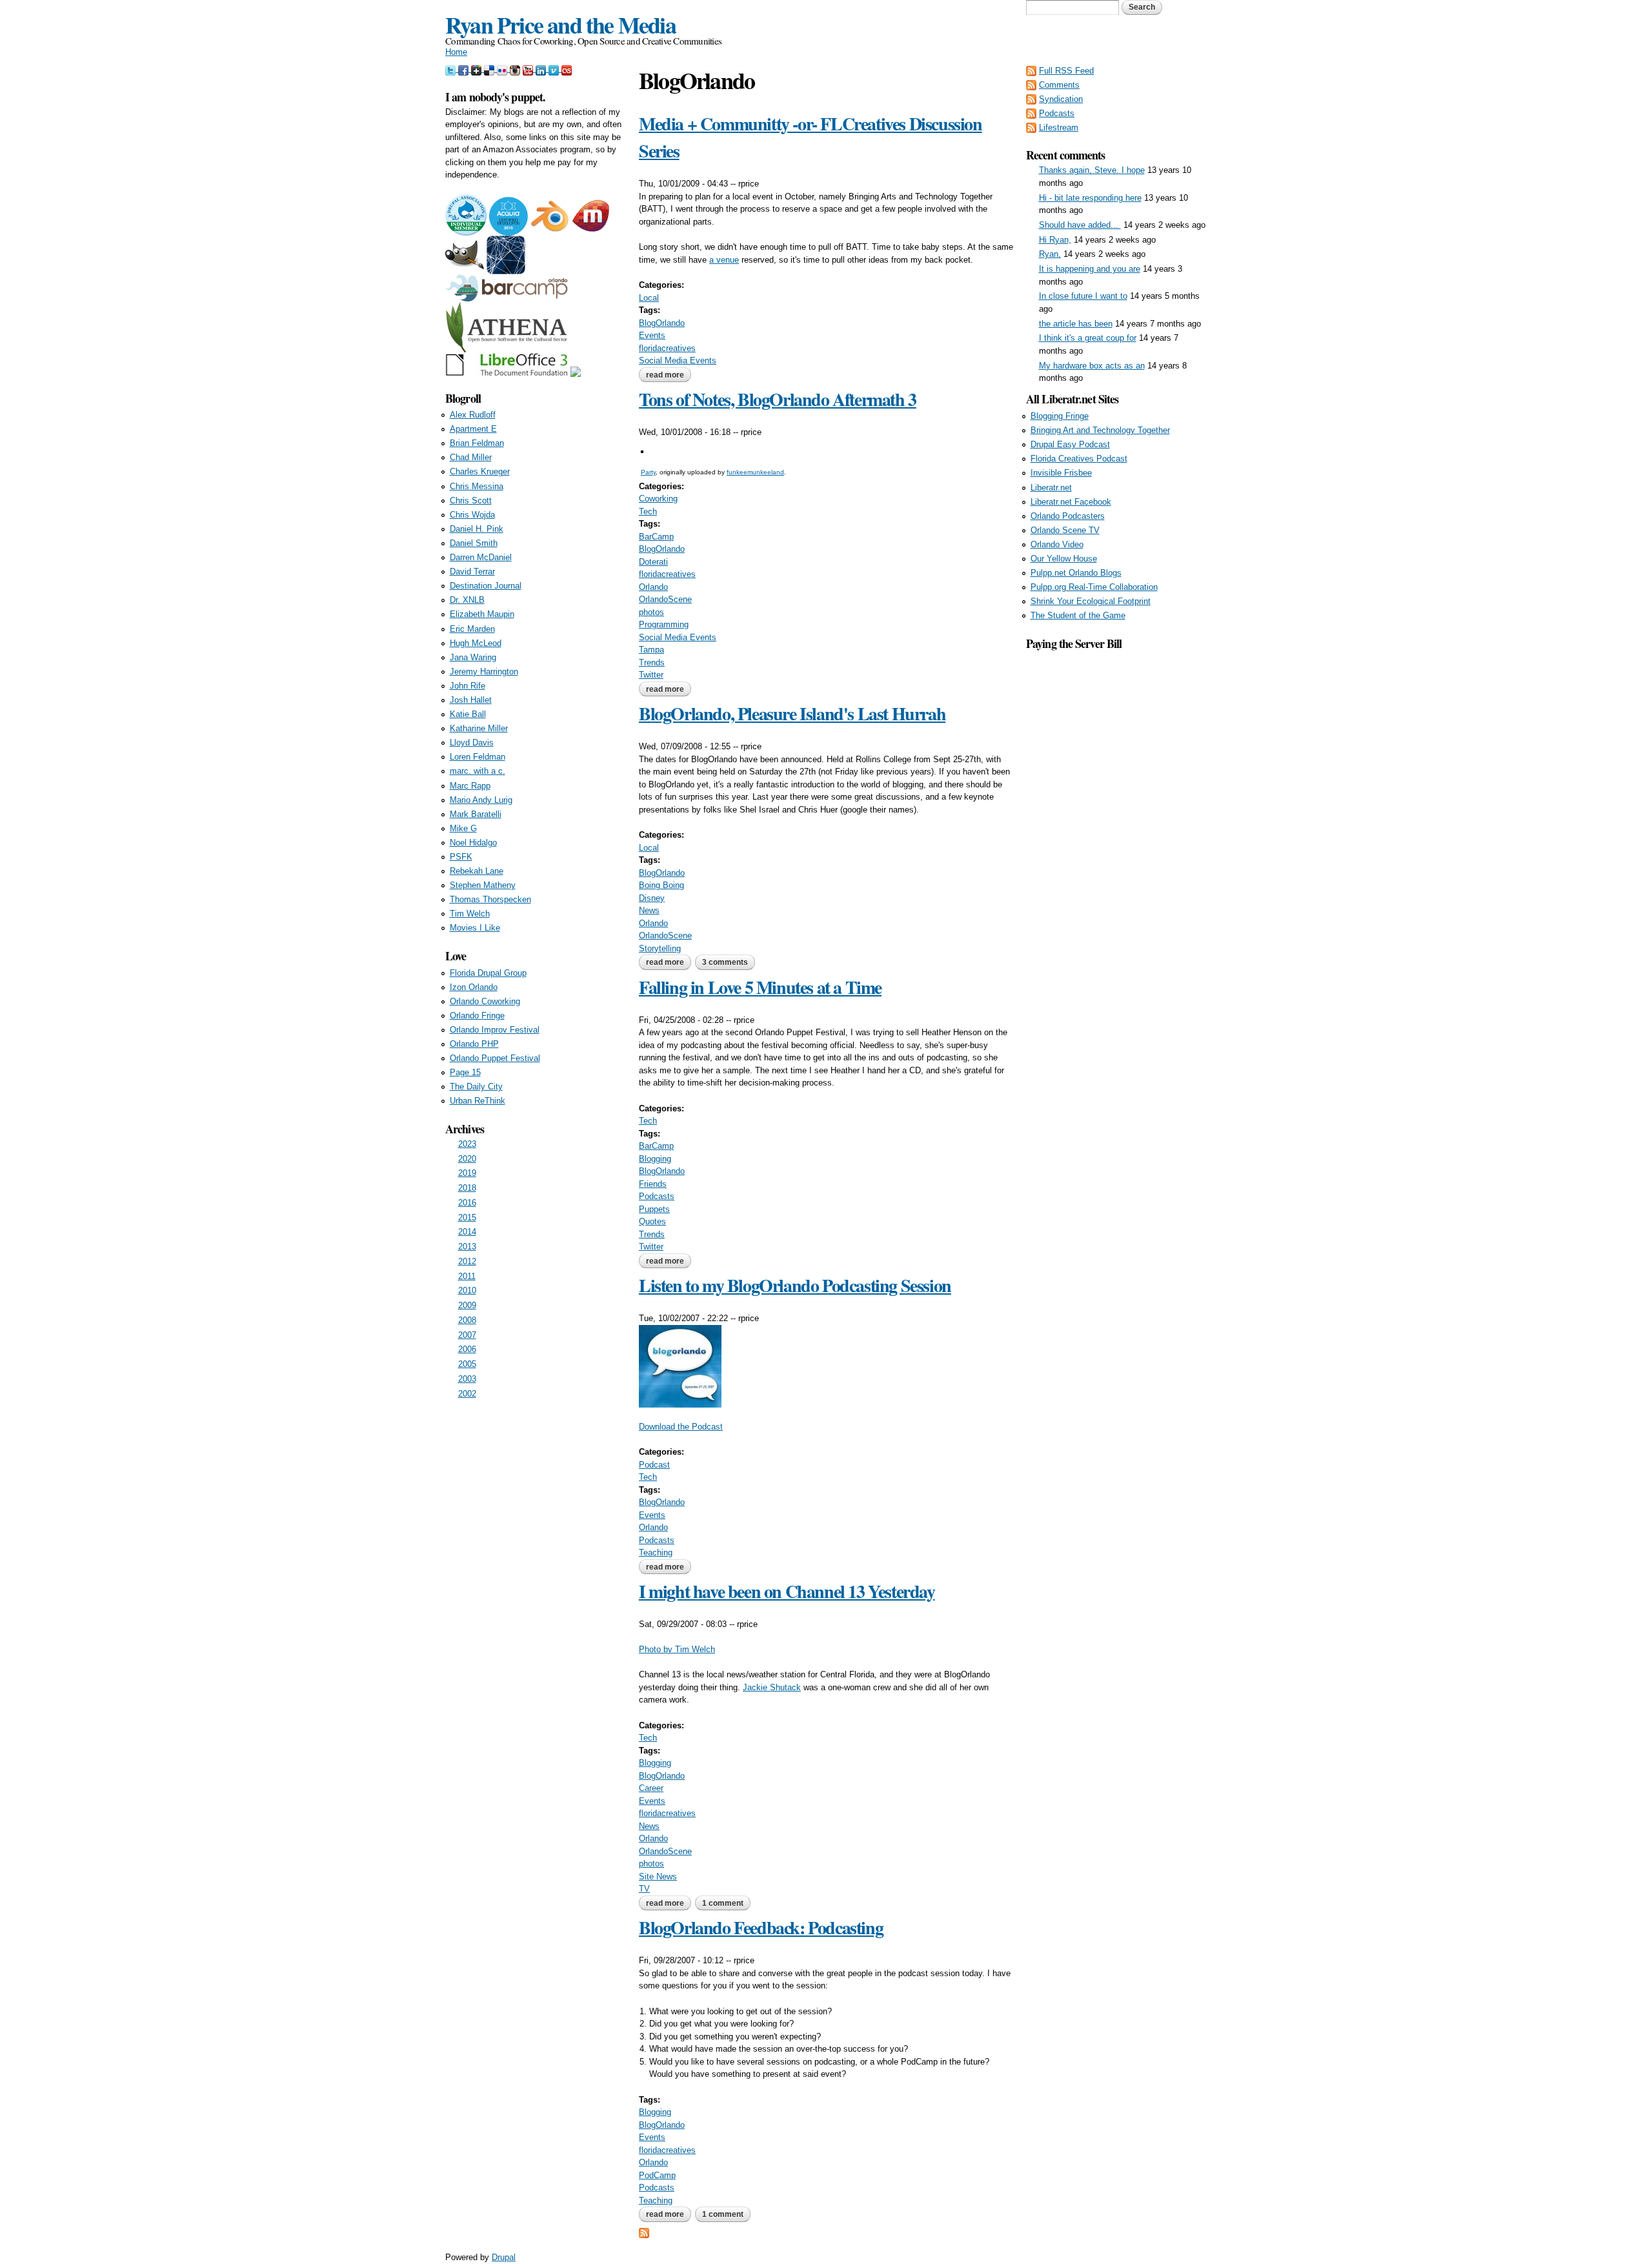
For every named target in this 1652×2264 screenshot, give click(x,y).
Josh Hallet (471, 700)
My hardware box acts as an (1092, 366)
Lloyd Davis (472, 743)
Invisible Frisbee (1061, 473)
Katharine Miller (479, 728)
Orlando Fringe (477, 1016)
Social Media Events (678, 360)
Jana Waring (473, 657)
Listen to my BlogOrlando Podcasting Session (795, 1285)
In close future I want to (1083, 296)
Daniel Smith (474, 543)
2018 (467, 1188)
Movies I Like (475, 928)
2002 (467, 1394)
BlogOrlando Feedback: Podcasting (761, 1927)
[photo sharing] (642, 446)
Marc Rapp (470, 786)
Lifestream (1059, 127)
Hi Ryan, (1055, 240)
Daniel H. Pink (477, 529)
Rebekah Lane (477, 871)
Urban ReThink (478, 1101)
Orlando (653, 587)
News (649, 910)
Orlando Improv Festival (495, 1030)
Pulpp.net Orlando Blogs (1076, 573)
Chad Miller (471, 457)
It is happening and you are (1090, 269)
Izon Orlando (474, 987)
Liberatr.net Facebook (1071, 502)
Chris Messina (477, 486)
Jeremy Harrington (484, 672)
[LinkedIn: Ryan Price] (542, 69)
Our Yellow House (1064, 559)
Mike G (463, 828)
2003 (467, 1379)
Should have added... (1080, 225)
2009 (467, 1305)
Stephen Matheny (483, 885)
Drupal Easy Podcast (1070, 444)
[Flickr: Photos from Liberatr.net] (503, 69)
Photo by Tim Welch (677, 1649)
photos (651, 612)
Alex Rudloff (473, 415)
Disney (652, 898)
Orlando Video (1057, 544)
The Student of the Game (1078, 615)
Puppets (654, 1209)
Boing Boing (661, 885)
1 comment (723, 1903)
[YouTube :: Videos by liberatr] (529, 69)
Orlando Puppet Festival (495, 1058)
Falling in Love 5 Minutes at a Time (760, 987)
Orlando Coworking (485, 1001)
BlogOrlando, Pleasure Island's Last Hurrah (792, 713)
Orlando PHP (474, 1044)
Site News (658, 1876)
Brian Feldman (477, 443)
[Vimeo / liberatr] (555, 69)
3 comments (725, 962)
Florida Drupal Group (488, 973)
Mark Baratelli (476, 814)
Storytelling (660, 948)
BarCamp (656, 537)
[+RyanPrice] (478, 69)
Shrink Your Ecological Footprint (1091, 601)
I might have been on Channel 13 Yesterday (787, 1591)
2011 (467, 1276)
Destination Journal (486, 586)
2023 (467, 1144)
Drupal (504, 2257)
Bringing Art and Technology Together (1100, 430)
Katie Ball (468, 714)
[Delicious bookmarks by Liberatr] (490, 69)
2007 (467, 1335)
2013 (467, 1247)
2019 (467, 1173)
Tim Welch (470, 914)
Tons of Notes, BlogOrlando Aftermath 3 (778, 399)
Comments (1059, 85)
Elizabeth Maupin (482, 614)
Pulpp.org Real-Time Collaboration (1094, 587)
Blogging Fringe (1060, 416)
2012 (467, 1261)
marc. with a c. (478, 771)
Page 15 (465, 1072)
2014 (467, 1232)
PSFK (461, 857)
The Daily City (476, 1087)
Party (648, 472)
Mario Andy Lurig (481, 800)
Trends (652, 662)
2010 (467, 1290)
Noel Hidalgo (473, 843)
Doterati (653, 562)
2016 (467, 1203)
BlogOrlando (662, 323)
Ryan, (1050, 254)
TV (644, 1889)
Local (649, 298)
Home (456, 52)
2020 (467, 1159)
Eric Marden (472, 629)
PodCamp (657, 2175)
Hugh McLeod (476, 643)
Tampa (651, 650)
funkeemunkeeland (755, 472)
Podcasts (657, 1196)
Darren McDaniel (481, 557)
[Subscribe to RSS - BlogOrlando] (644, 2232)
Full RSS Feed (1066, 71)
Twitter (651, 675)
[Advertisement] (1116, 846)
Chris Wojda (472, 515)
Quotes (652, 1221)
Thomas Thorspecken (490, 899)
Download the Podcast (681, 1427)
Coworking (658, 499)
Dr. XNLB (467, 600)
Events (652, 335)
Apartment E (473, 429)
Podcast (654, 1465)
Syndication (1061, 99)
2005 (467, 1364)
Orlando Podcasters (1068, 516)
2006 (467, 1349)
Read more (669, 375)
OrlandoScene (665, 599)
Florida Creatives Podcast (1079, 459)
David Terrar (472, 571)
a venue (724, 260)
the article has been (1076, 324)
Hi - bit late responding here (1090, 198)
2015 (467, 1218)
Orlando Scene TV (1065, 530)
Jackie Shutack (772, 1687)
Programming (664, 624)
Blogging (655, 1159)
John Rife (468, 686)
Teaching (656, 1552)
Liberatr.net (1051, 488)
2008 (467, 1320)
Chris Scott (471, 500)
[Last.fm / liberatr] (567, 69)
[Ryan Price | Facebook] (465, 69)
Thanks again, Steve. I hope (1092, 170)
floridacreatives (667, 348)
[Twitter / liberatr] (452, 69)
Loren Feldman (478, 757)
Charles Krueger (480, 471)
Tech (648, 511)
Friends (653, 1184)
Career (651, 1788)
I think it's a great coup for (1088, 338)
